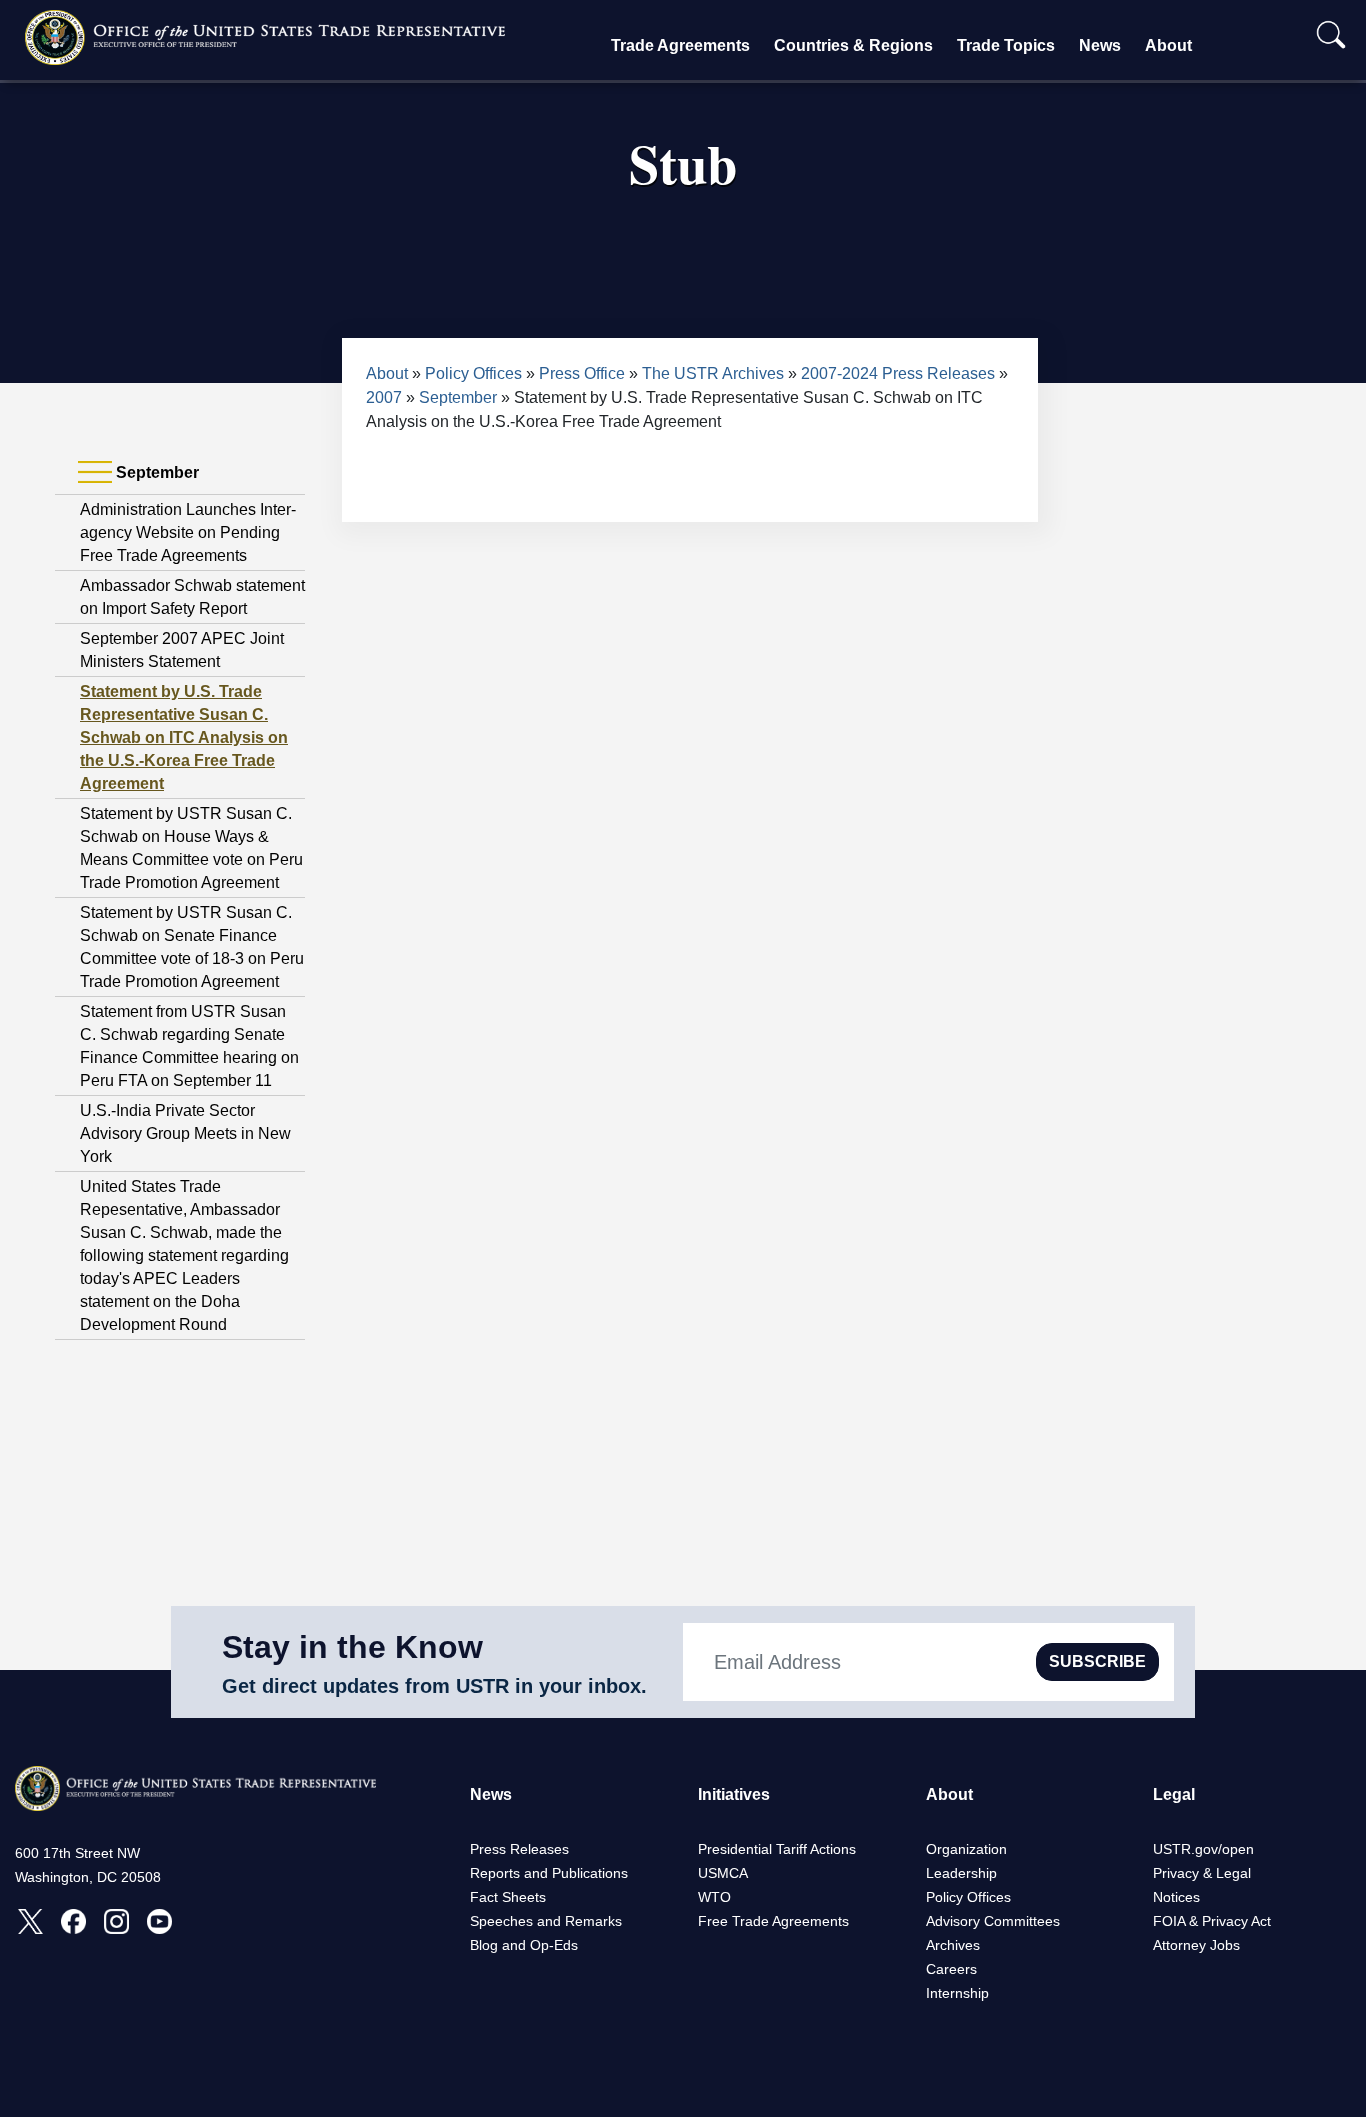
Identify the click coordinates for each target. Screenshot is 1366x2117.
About (1168, 45)
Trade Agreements (680, 45)
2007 (384, 397)
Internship (957, 1993)
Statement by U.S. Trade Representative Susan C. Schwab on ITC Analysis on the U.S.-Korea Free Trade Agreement (184, 737)
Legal (1174, 1794)
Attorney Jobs (1196, 1945)
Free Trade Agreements (773, 1921)
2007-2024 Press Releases (898, 373)
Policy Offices (473, 373)
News (1100, 45)
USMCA (723, 1873)
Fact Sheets (508, 1897)
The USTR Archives (713, 373)
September (458, 397)
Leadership (961, 1873)
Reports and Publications (549, 1873)
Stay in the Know (352, 1647)
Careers (951, 1969)
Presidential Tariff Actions (777, 1849)
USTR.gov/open (1203, 1849)
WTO (714, 1897)
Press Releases (519, 1849)
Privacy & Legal (1202, 1873)
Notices (1176, 1897)
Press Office (582, 373)
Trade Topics (1006, 45)
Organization (966, 1849)
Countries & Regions (853, 45)
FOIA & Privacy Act (1212, 1921)
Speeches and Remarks (546, 1921)
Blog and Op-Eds (524, 1945)
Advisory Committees (993, 1921)
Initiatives (734, 1794)
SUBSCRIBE (1097, 1661)
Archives (953, 1945)
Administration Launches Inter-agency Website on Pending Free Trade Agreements (188, 532)
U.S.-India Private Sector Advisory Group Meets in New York (185, 1133)
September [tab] (155, 472)
